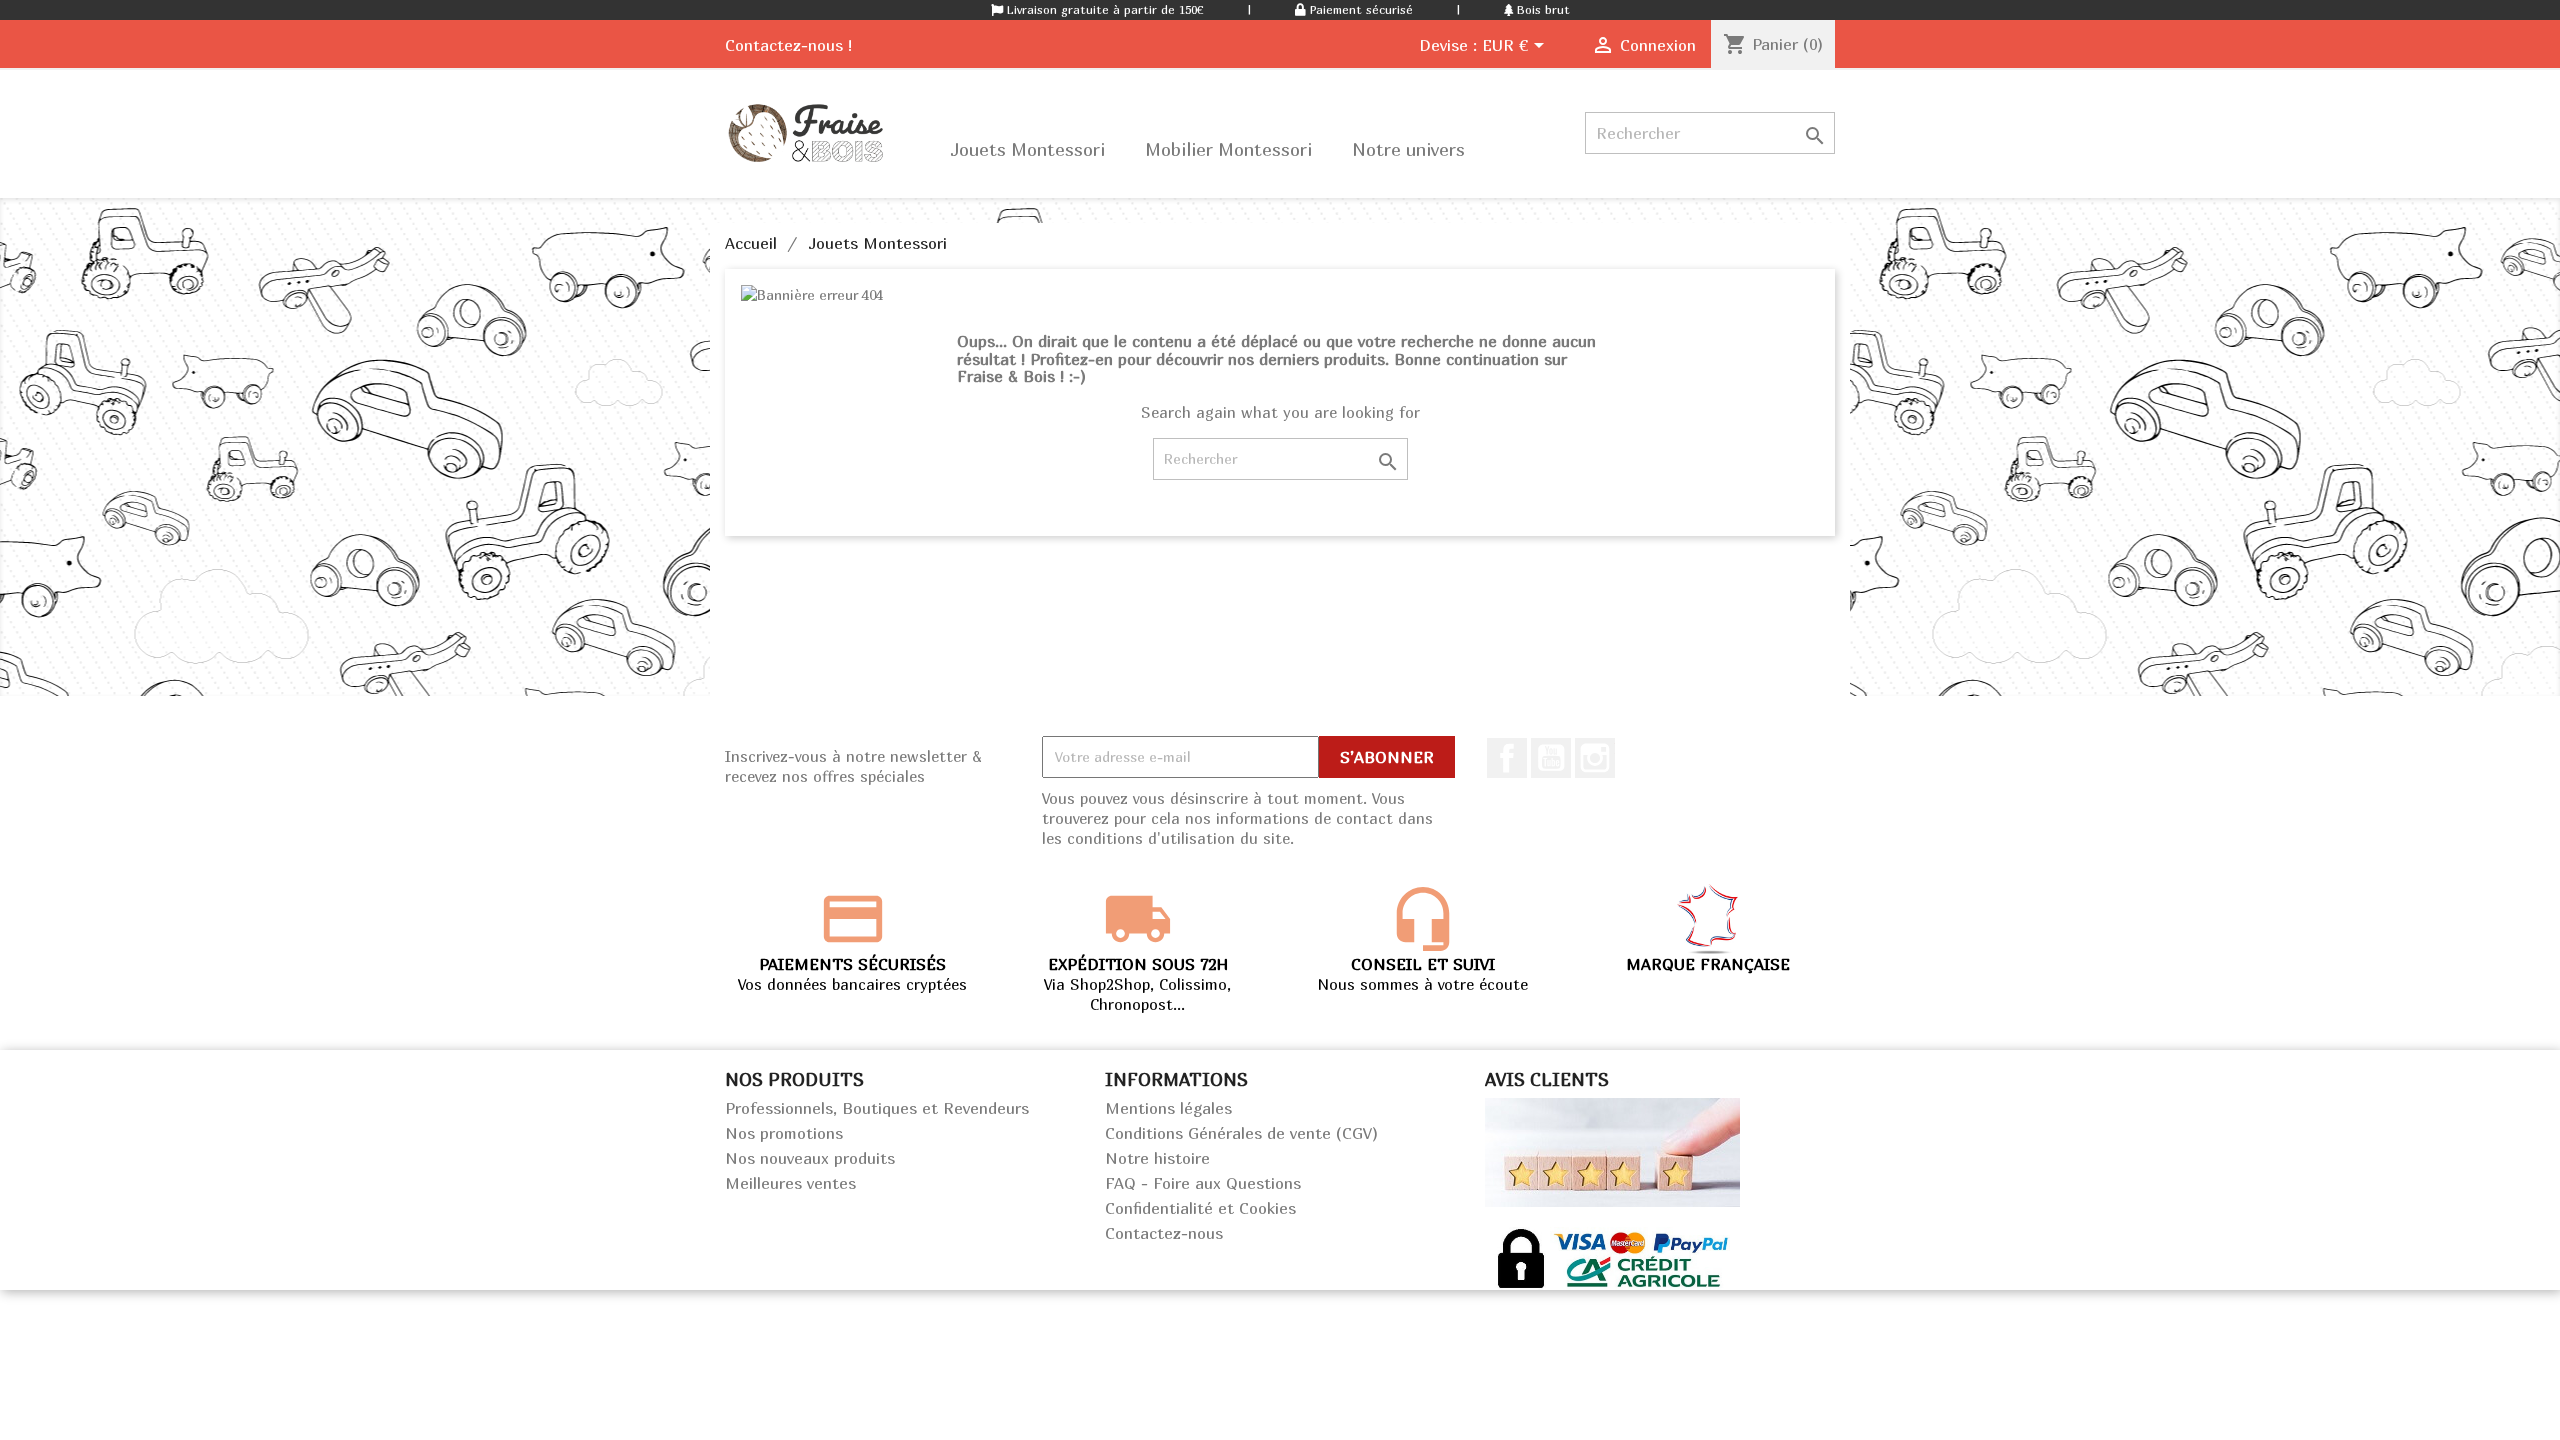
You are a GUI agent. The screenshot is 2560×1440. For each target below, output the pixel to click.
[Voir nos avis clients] (1612, 1150)
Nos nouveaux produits (810, 1158)
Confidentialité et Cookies (1200, 1208)
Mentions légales (1168, 1108)
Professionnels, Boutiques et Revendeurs (877, 1108)
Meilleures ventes (790, 1183)
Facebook (1507, 758)
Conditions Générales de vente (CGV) (1241, 1133)
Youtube (1551, 758)
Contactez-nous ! (788, 45)
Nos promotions (784, 1133)
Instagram (1595, 758)
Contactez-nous (1164, 1233)
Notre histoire (1157, 1158)
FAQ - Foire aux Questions (1203, 1183)
